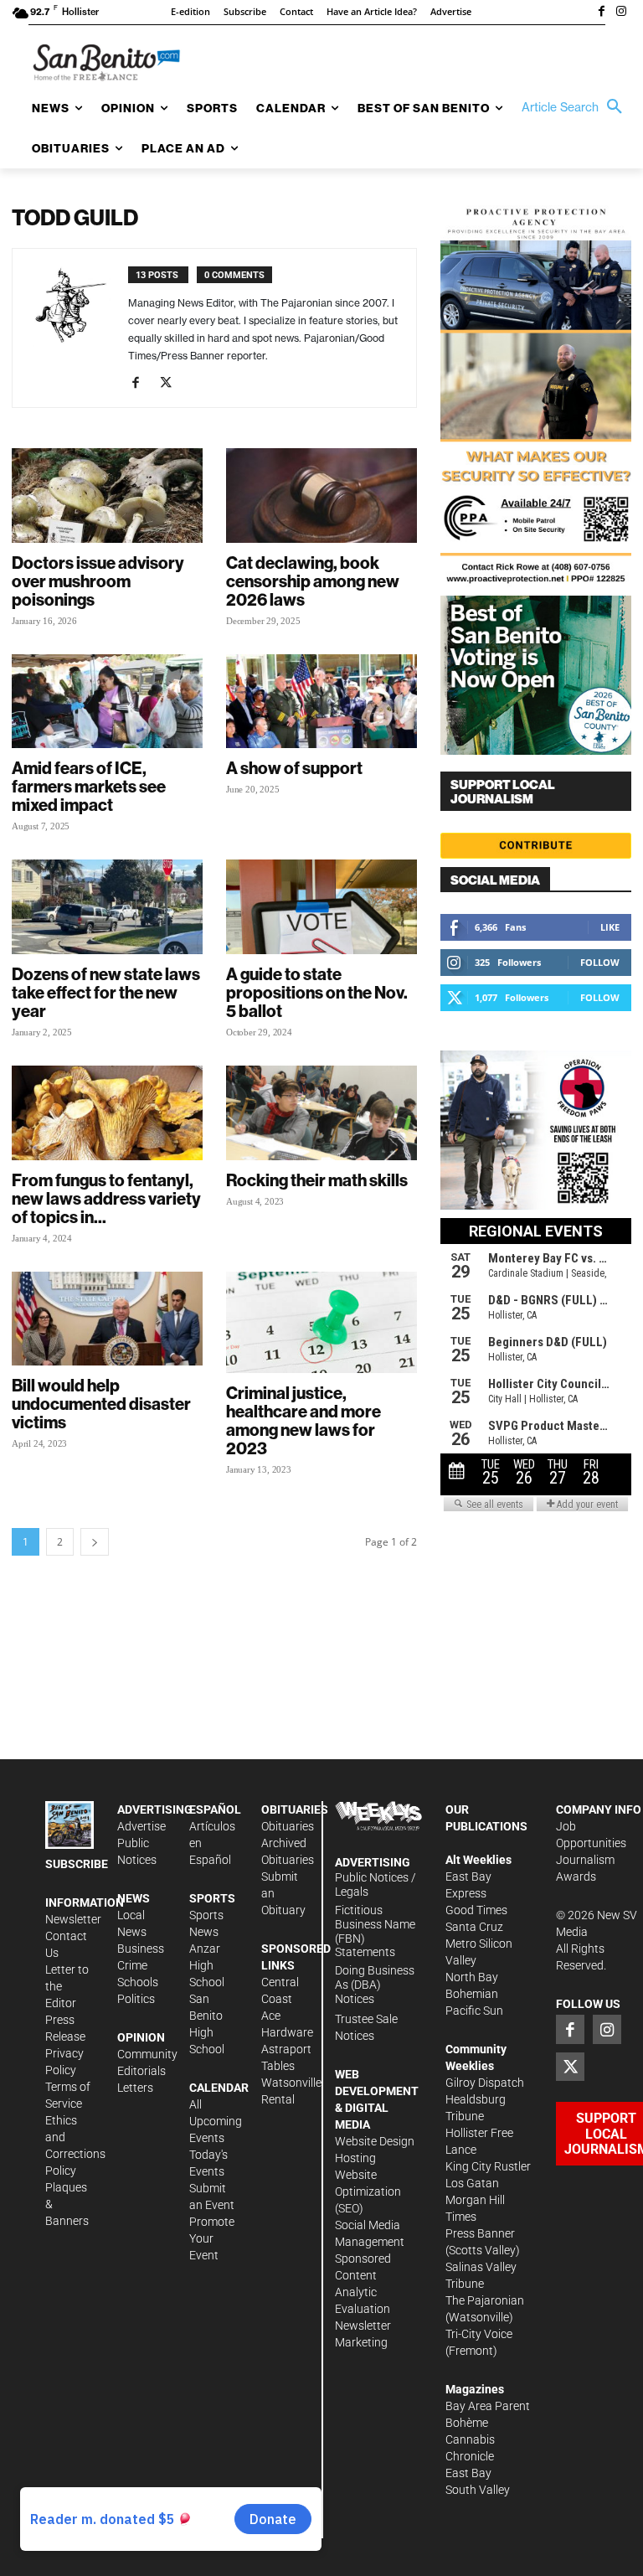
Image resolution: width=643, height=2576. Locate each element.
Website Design (375, 2141)
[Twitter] (172, 384)
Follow (600, 962)
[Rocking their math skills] (321, 1113)
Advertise (141, 1826)
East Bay (468, 2473)
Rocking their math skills (317, 1180)
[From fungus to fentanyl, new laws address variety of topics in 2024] (107, 1113)
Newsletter (73, 1919)
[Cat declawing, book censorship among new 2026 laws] (321, 496)
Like (610, 927)
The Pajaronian (485, 2300)
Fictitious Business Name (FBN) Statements (375, 1931)
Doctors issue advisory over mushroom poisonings (98, 581)
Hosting (355, 2158)
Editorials (141, 2071)
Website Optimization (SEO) (368, 2191)
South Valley (478, 2490)
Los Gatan (472, 2183)
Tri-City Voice (479, 2334)
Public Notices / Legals (376, 1884)
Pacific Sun (474, 2011)
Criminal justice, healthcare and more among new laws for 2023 (303, 1420)
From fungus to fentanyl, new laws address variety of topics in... (106, 1198)
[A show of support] (321, 702)
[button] (576, 107)
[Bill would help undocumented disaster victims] (107, 1319)
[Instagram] (621, 13)
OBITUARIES (295, 1809)
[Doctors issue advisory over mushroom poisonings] (107, 496)
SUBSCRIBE (77, 1864)
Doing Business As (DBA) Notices (375, 1985)
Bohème (467, 2423)
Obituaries (288, 1826)
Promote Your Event (212, 2238)
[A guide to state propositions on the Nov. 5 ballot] (321, 907)
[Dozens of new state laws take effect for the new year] (107, 907)
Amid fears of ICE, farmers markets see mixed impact (89, 786)
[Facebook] (601, 13)
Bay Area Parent (488, 2406)
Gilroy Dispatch (485, 2083)
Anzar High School (207, 1965)
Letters (135, 2088)
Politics (136, 1999)
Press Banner (480, 2233)
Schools (138, 1982)
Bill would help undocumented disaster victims (101, 1404)
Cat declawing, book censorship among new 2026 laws (313, 581)
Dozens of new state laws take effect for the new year (106, 992)
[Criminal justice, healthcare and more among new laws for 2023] (321, 1323)
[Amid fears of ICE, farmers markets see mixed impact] (107, 702)
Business (141, 1949)
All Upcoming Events (216, 2121)
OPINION (141, 2037)
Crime (132, 1965)
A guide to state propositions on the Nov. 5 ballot (317, 992)
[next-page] (95, 1542)
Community (147, 2054)
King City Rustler (488, 2166)
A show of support (294, 768)
